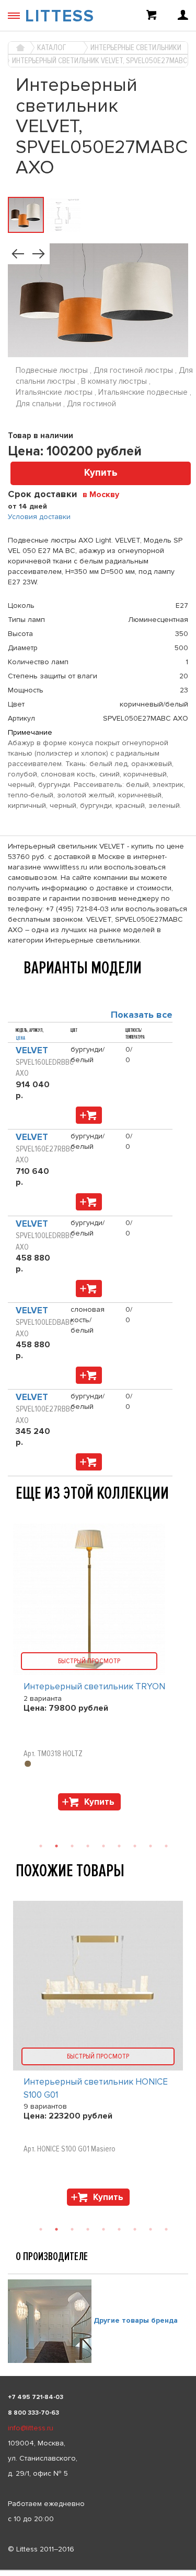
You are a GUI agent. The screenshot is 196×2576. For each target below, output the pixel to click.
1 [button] (41, 2229)
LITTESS (60, 16)
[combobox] (105, 494)
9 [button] (166, 2229)
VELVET (32, 1050)
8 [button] (151, 2229)
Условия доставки (39, 517)
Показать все (142, 1015)
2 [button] (56, 2229)
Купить (101, 473)
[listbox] (98, 2570)
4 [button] (88, 2229)
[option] (98, 2056)
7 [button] (135, 2229)
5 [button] (103, 2229)
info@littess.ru (31, 2428)
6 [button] (119, 2229)
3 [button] (72, 2229)
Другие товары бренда (136, 2321)
